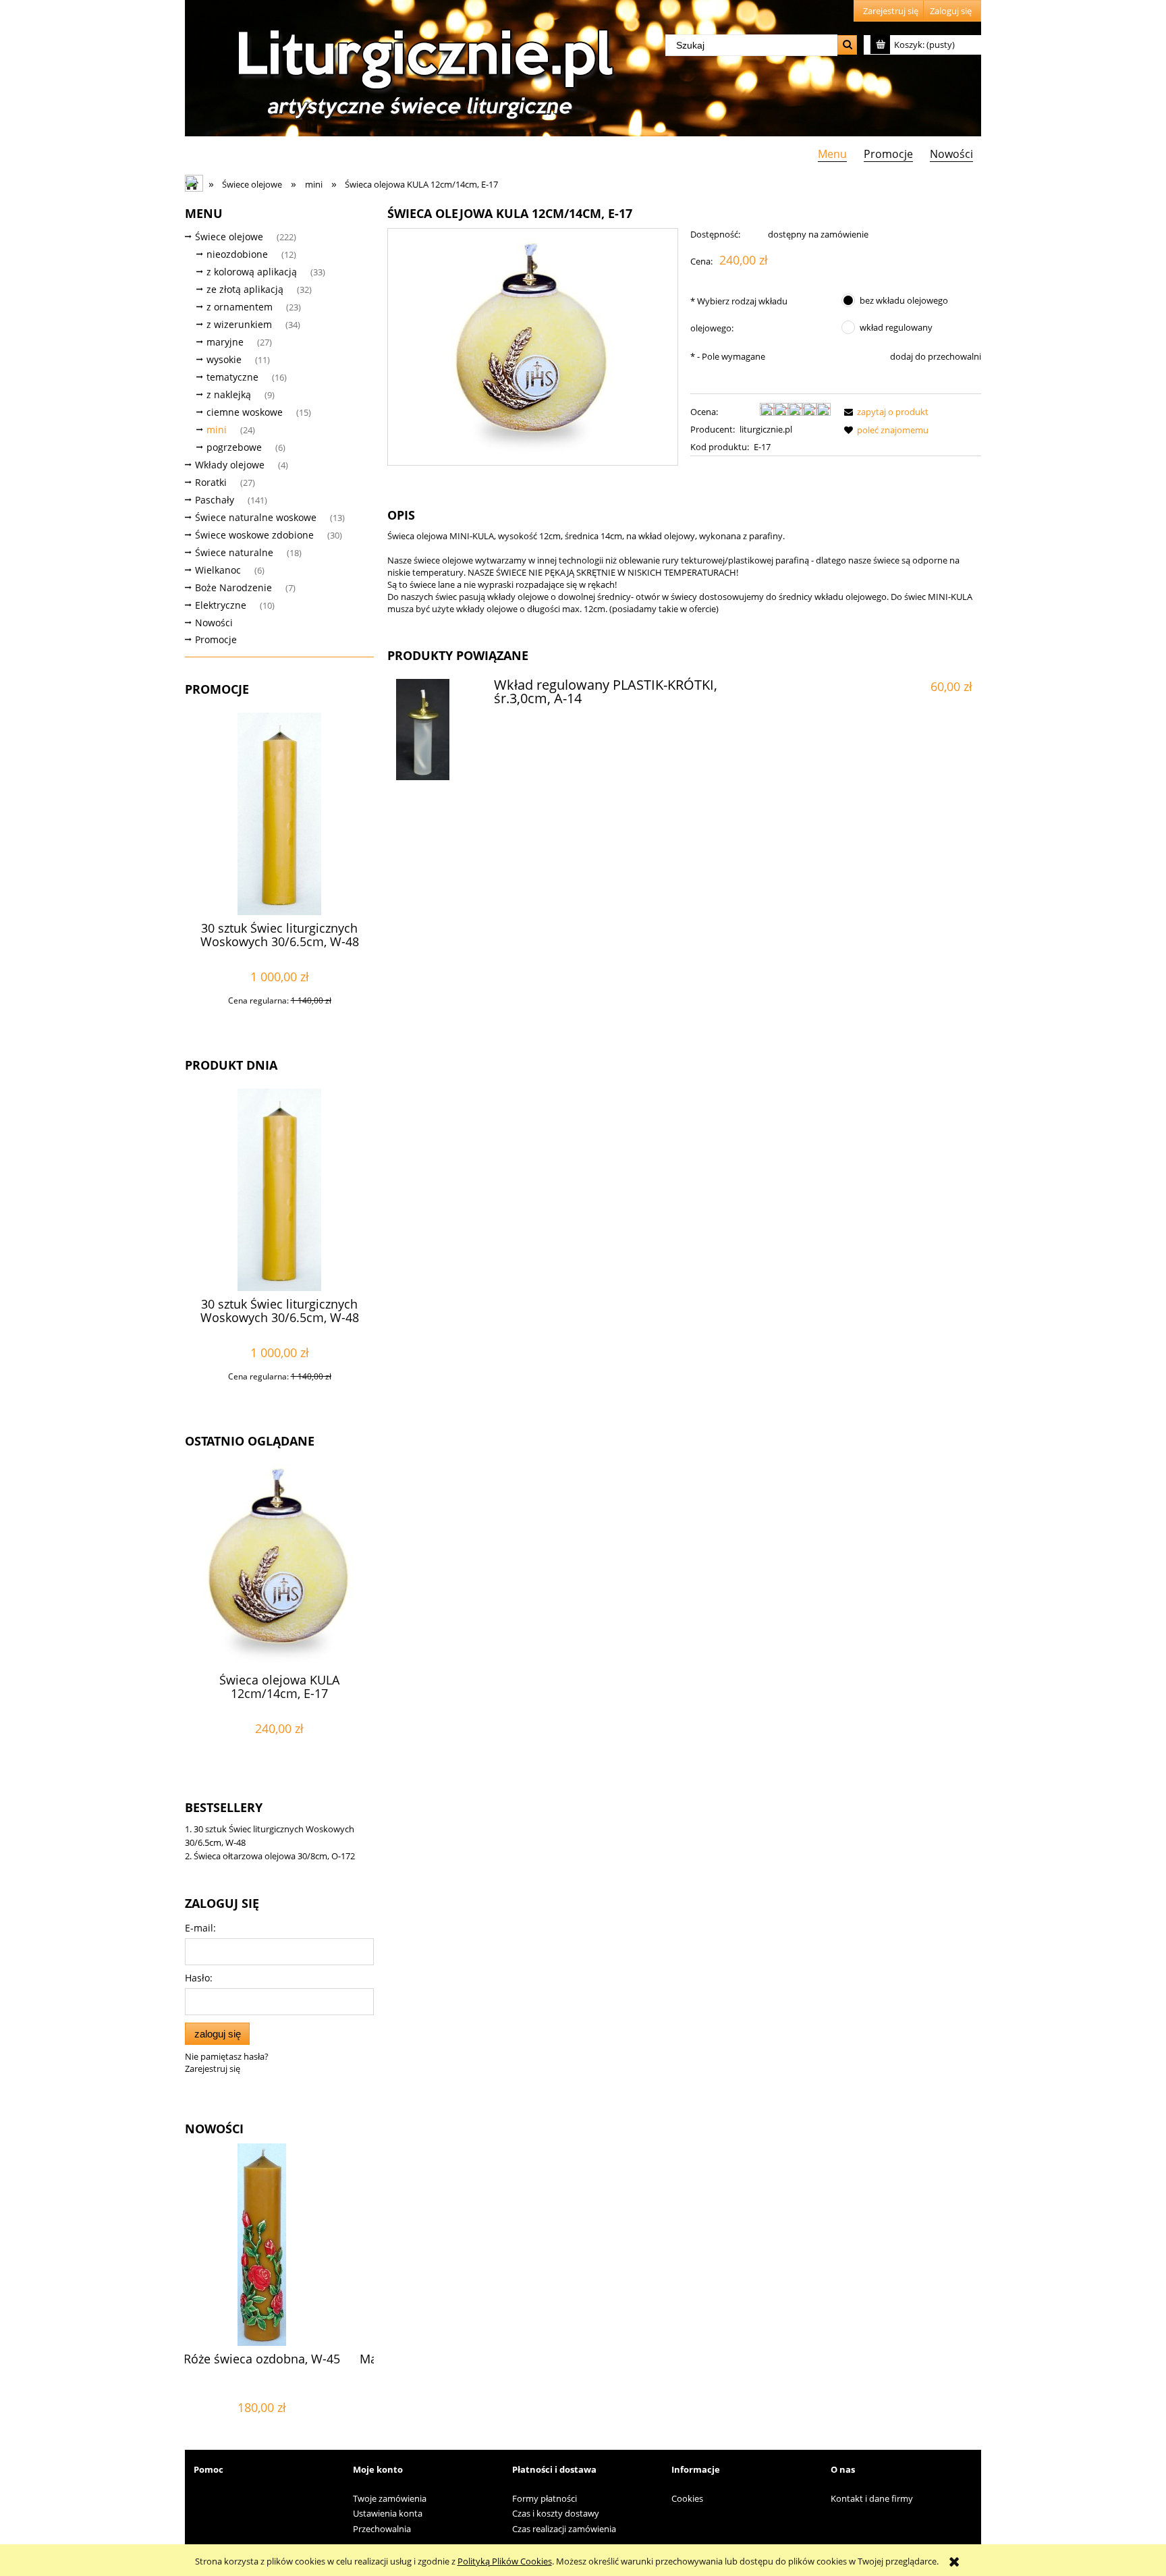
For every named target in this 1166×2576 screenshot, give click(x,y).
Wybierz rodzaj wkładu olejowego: (739, 314)
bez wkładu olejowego (904, 300)
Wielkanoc (218, 570)
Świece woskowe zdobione (254, 535)
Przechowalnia (382, 2529)
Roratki (211, 482)
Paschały (215, 500)
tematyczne (232, 377)
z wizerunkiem (239, 324)
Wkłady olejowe (230, 465)
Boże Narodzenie (233, 587)
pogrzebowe (234, 447)
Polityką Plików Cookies (505, 2561)
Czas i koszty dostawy (556, 2513)
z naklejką (229, 394)
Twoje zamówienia (390, 2498)
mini (217, 430)
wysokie (224, 359)
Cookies (687, 2498)
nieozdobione (237, 254)
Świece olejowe (229, 237)
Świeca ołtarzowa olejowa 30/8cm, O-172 (274, 1856)
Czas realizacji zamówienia (564, 2529)
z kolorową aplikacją (252, 272)
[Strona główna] (421, 69)
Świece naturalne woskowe (256, 517)
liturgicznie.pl (766, 429)
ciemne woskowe (245, 412)
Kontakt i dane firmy (872, 2498)
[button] (884, 412)
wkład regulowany (896, 327)
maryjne (225, 342)
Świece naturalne (234, 552)
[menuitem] (832, 154)
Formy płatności (545, 2498)
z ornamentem (240, 307)
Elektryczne (221, 605)
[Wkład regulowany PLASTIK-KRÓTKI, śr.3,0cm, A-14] (439, 730)
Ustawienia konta (388, 2513)
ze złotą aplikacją (245, 289)
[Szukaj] (847, 45)
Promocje (216, 639)
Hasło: (199, 1978)
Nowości (214, 623)
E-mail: (200, 1928)
